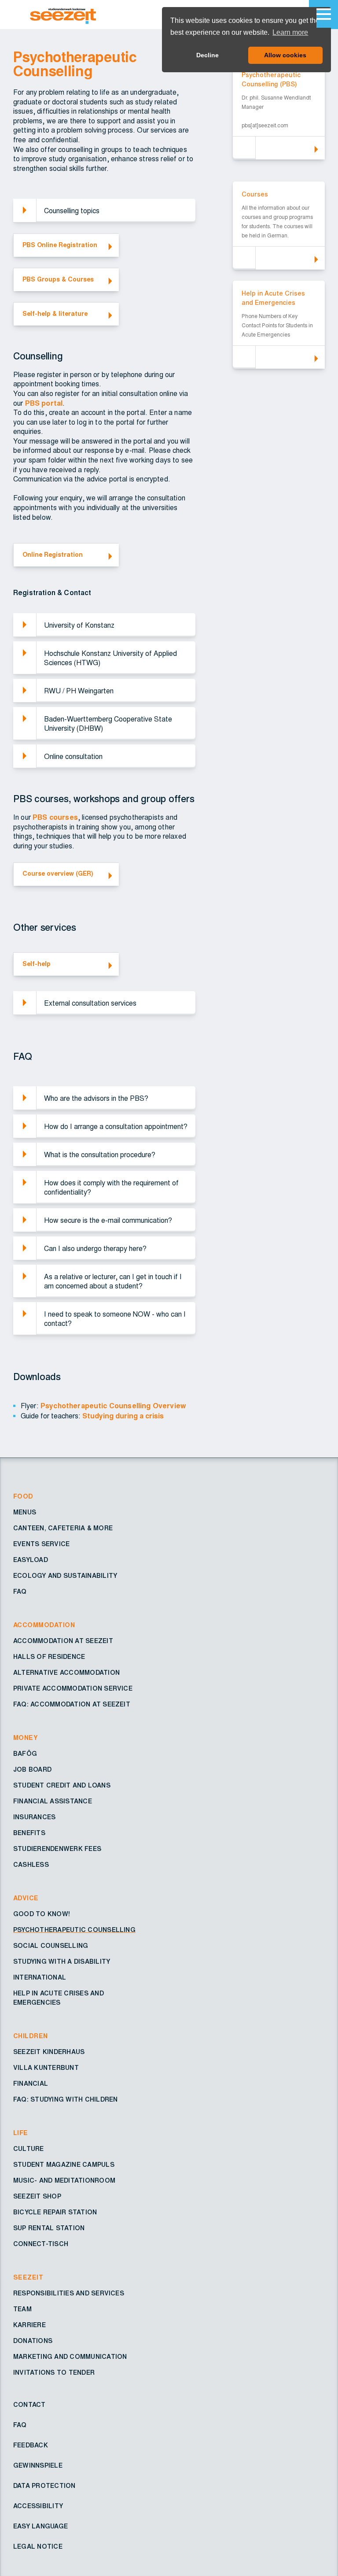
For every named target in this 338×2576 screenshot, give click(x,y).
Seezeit (28, 2278)
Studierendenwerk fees (57, 1849)
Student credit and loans (62, 1786)
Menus (25, 1513)
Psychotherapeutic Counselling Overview (113, 1406)
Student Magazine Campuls (64, 2165)
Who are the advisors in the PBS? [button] (96, 1099)
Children (31, 2036)
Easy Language (40, 2527)
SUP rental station (49, 2228)
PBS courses (55, 818)
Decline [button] (208, 55)
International (40, 1978)
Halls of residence (49, 1657)
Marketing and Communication (70, 2357)
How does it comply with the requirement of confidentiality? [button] (111, 1188)
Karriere (29, 2325)
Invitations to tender (54, 2373)
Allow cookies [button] (285, 55)
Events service (41, 1544)
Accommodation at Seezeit (63, 1641)
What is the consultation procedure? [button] (100, 1155)
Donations (33, 2341)
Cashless (31, 1865)
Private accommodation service (73, 1689)
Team (22, 2310)
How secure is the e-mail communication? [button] (108, 1221)
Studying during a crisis (123, 1416)
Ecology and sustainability (65, 1576)
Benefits (29, 1833)
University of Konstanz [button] (79, 625)
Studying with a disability (62, 1962)
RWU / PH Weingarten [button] (79, 691)
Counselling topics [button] (72, 211)
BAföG (25, 1754)
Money (26, 1738)
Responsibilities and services (69, 2294)
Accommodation (44, 1625)
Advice (26, 1899)
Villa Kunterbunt (46, 2068)
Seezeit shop (37, 2197)
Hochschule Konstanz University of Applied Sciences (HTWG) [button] (110, 658)
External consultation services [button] (90, 1003)
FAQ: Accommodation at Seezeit (72, 1705)
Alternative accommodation (66, 1673)
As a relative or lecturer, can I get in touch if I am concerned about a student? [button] (113, 1282)
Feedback (31, 2446)
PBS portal (44, 403)
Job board (32, 1770)
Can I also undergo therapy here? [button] (95, 1249)
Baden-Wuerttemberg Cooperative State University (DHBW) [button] (108, 724)
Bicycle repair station (55, 2213)
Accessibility (38, 2506)
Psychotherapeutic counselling (74, 1930)
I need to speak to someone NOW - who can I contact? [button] (115, 1319)
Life (21, 2133)
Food (23, 1497)
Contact (29, 2405)
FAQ (20, 1592)
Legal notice (38, 2547)
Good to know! (42, 1914)
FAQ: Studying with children (65, 2100)
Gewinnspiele (38, 2466)
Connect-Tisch (41, 2244)
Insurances (34, 1817)
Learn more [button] (290, 32)
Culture (29, 2149)
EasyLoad (31, 1560)
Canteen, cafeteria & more (63, 1529)
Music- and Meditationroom (64, 2181)
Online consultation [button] (73, 757)
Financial (31, 2084)
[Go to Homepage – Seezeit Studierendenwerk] (84, 15)
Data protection (44, 2486)
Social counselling (51, 1946)
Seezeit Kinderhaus (49, 2052)
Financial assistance (53, 1802)
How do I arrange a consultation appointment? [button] (116, 1127)
